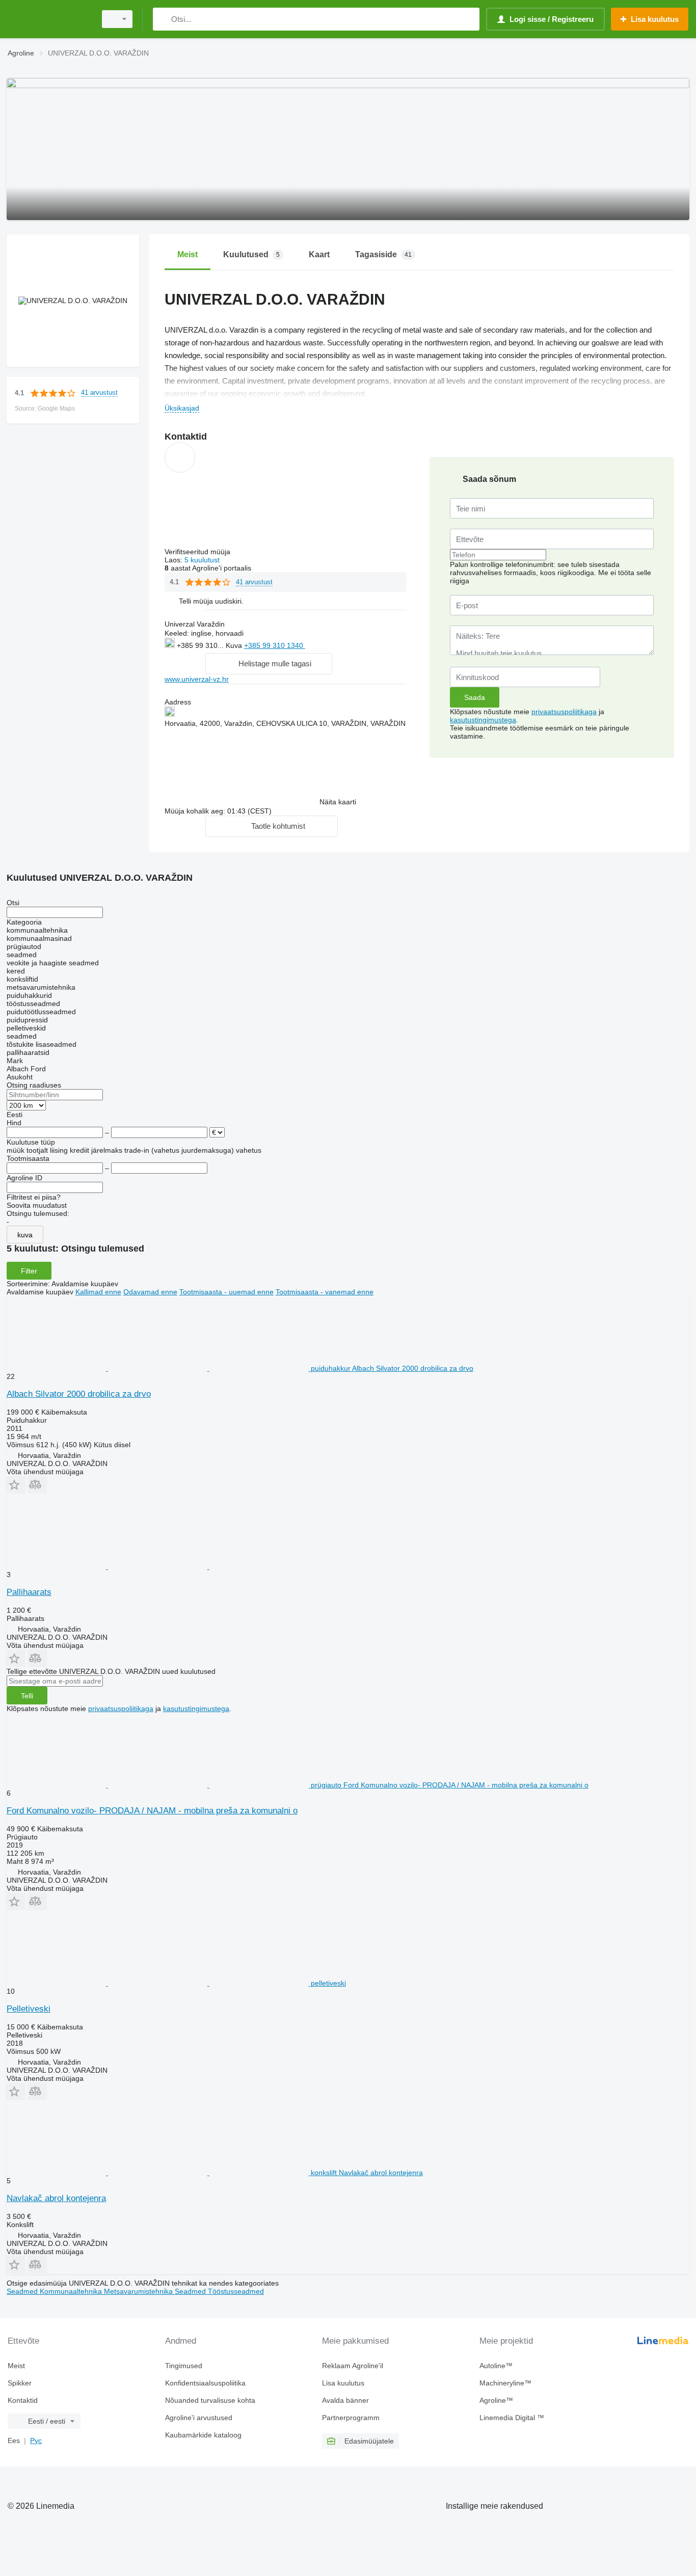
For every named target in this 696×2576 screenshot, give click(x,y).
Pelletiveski (29, 2009)
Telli (27, 1696)
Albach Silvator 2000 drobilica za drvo (79, 1394)
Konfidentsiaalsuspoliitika (205, 2383)
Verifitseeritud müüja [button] (198, 552)
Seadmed (23, 2291)
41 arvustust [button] (99, 392)
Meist (16, 2366)
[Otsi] (163, 19)
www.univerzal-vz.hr (197, 679)
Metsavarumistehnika (139, 2291)
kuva (25, 1235)
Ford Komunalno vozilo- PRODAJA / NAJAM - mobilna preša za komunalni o (152, 1811)
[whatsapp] (326, 645)
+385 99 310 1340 (275, 645)
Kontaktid (23, 2400)
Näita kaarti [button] (338, 802)
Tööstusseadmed (236, 2291)
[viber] (373, 645)
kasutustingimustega (483, 720)
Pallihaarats (29, 1592)
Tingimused (184, 2366)
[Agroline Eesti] (48, 19)
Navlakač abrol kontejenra (56, 2198)
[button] (211, 601)
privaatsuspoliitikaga (564, 712)
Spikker (20, 2383)
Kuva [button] (235, 645)
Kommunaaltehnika (72, 2291)
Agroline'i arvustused (199, 2418)
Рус (36, 2441)
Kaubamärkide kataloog (203, 2435)
